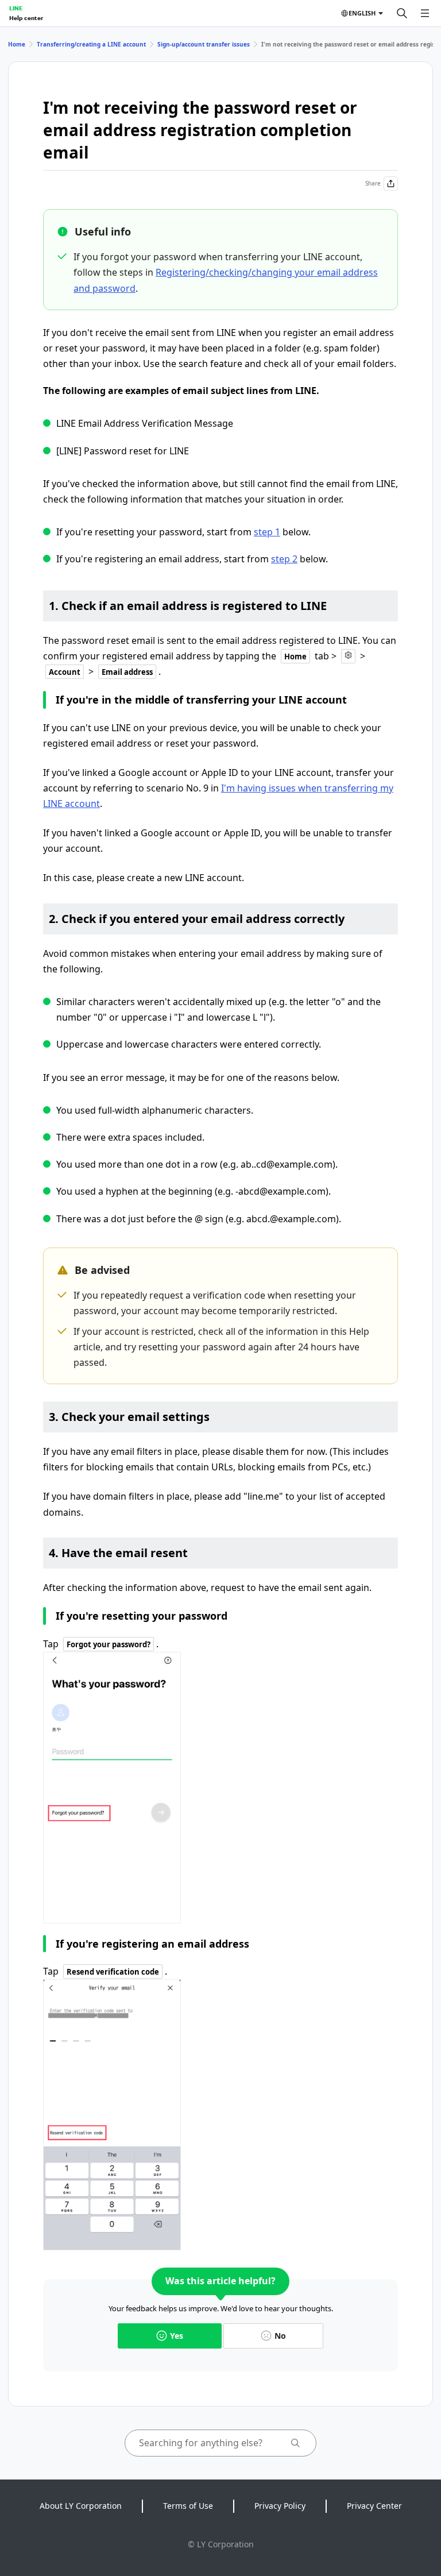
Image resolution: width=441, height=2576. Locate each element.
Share (373, 183)
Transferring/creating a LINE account (91, 44)
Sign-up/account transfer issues (204, 44)
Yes (177, 2336)
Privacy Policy (280, 2506)
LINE (16, 8)
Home (17, 44)
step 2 (284, 559)
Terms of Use (188, 2506)
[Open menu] (425, 13)
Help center (26, 18)
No (280, 2336)
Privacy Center (374, 2506)
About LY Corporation (81, 2506)
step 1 (267, 532)
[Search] (402, 13)
